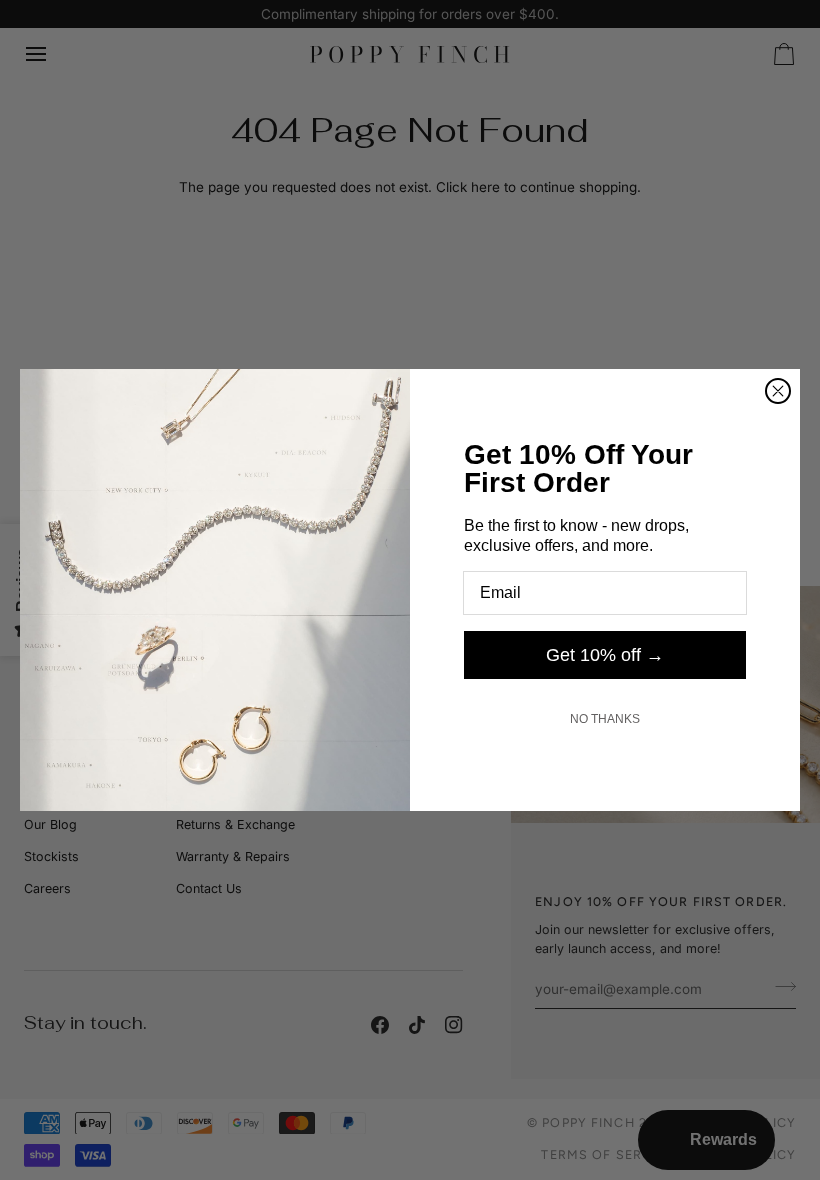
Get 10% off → (605, 655)
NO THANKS (605, 719)
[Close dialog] (778, 391)
